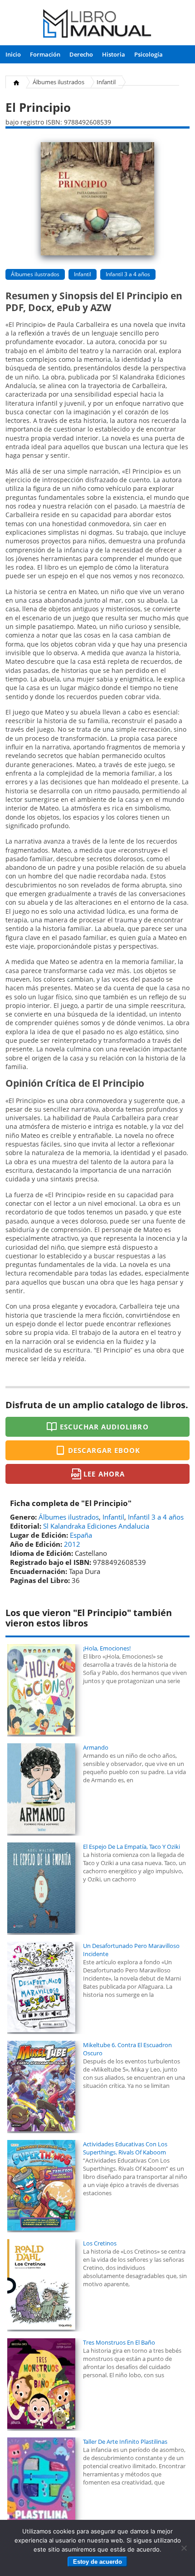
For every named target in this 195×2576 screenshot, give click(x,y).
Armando (96, 1747)
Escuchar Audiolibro (104, 1427)
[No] (184, 2548)
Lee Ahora (104, 1474)
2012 (72, 1544)
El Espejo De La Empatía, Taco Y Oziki (132, 1847)
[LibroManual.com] (98, 25)
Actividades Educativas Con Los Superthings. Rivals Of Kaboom (125, 2148)
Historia (114, 54)
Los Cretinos (100, 2243)
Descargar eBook (104, 1450)
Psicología (149, 54)
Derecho (81, 54)
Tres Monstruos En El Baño (119, 2342)
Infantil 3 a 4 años (128, 274)
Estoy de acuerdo (97, 2562)
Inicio (13, 54)
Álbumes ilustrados (58, 82)
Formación (45, 54)
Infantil (106, 82)
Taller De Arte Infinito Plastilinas (125, 2442)
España (81, 1535)
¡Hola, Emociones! (107, 1648)
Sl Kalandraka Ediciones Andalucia (96, 1526)
